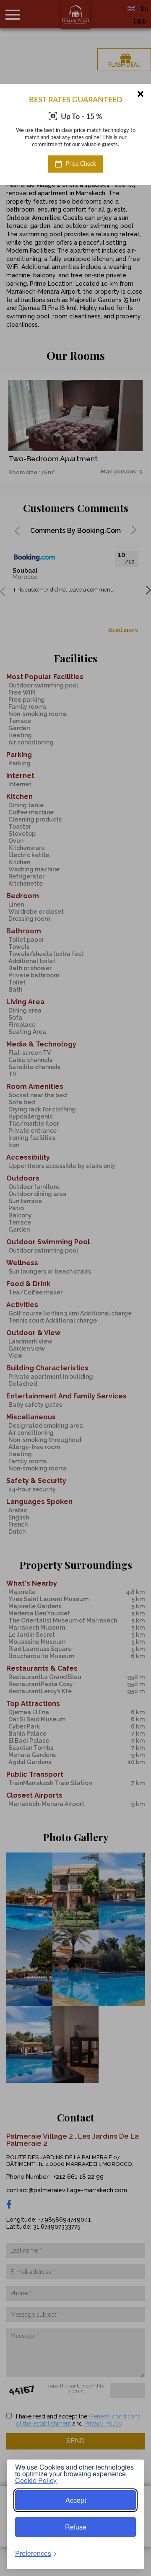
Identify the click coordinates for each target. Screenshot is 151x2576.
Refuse (76, 2527)
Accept (76, 2500)
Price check (80, 164)
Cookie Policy (36, 2480)
